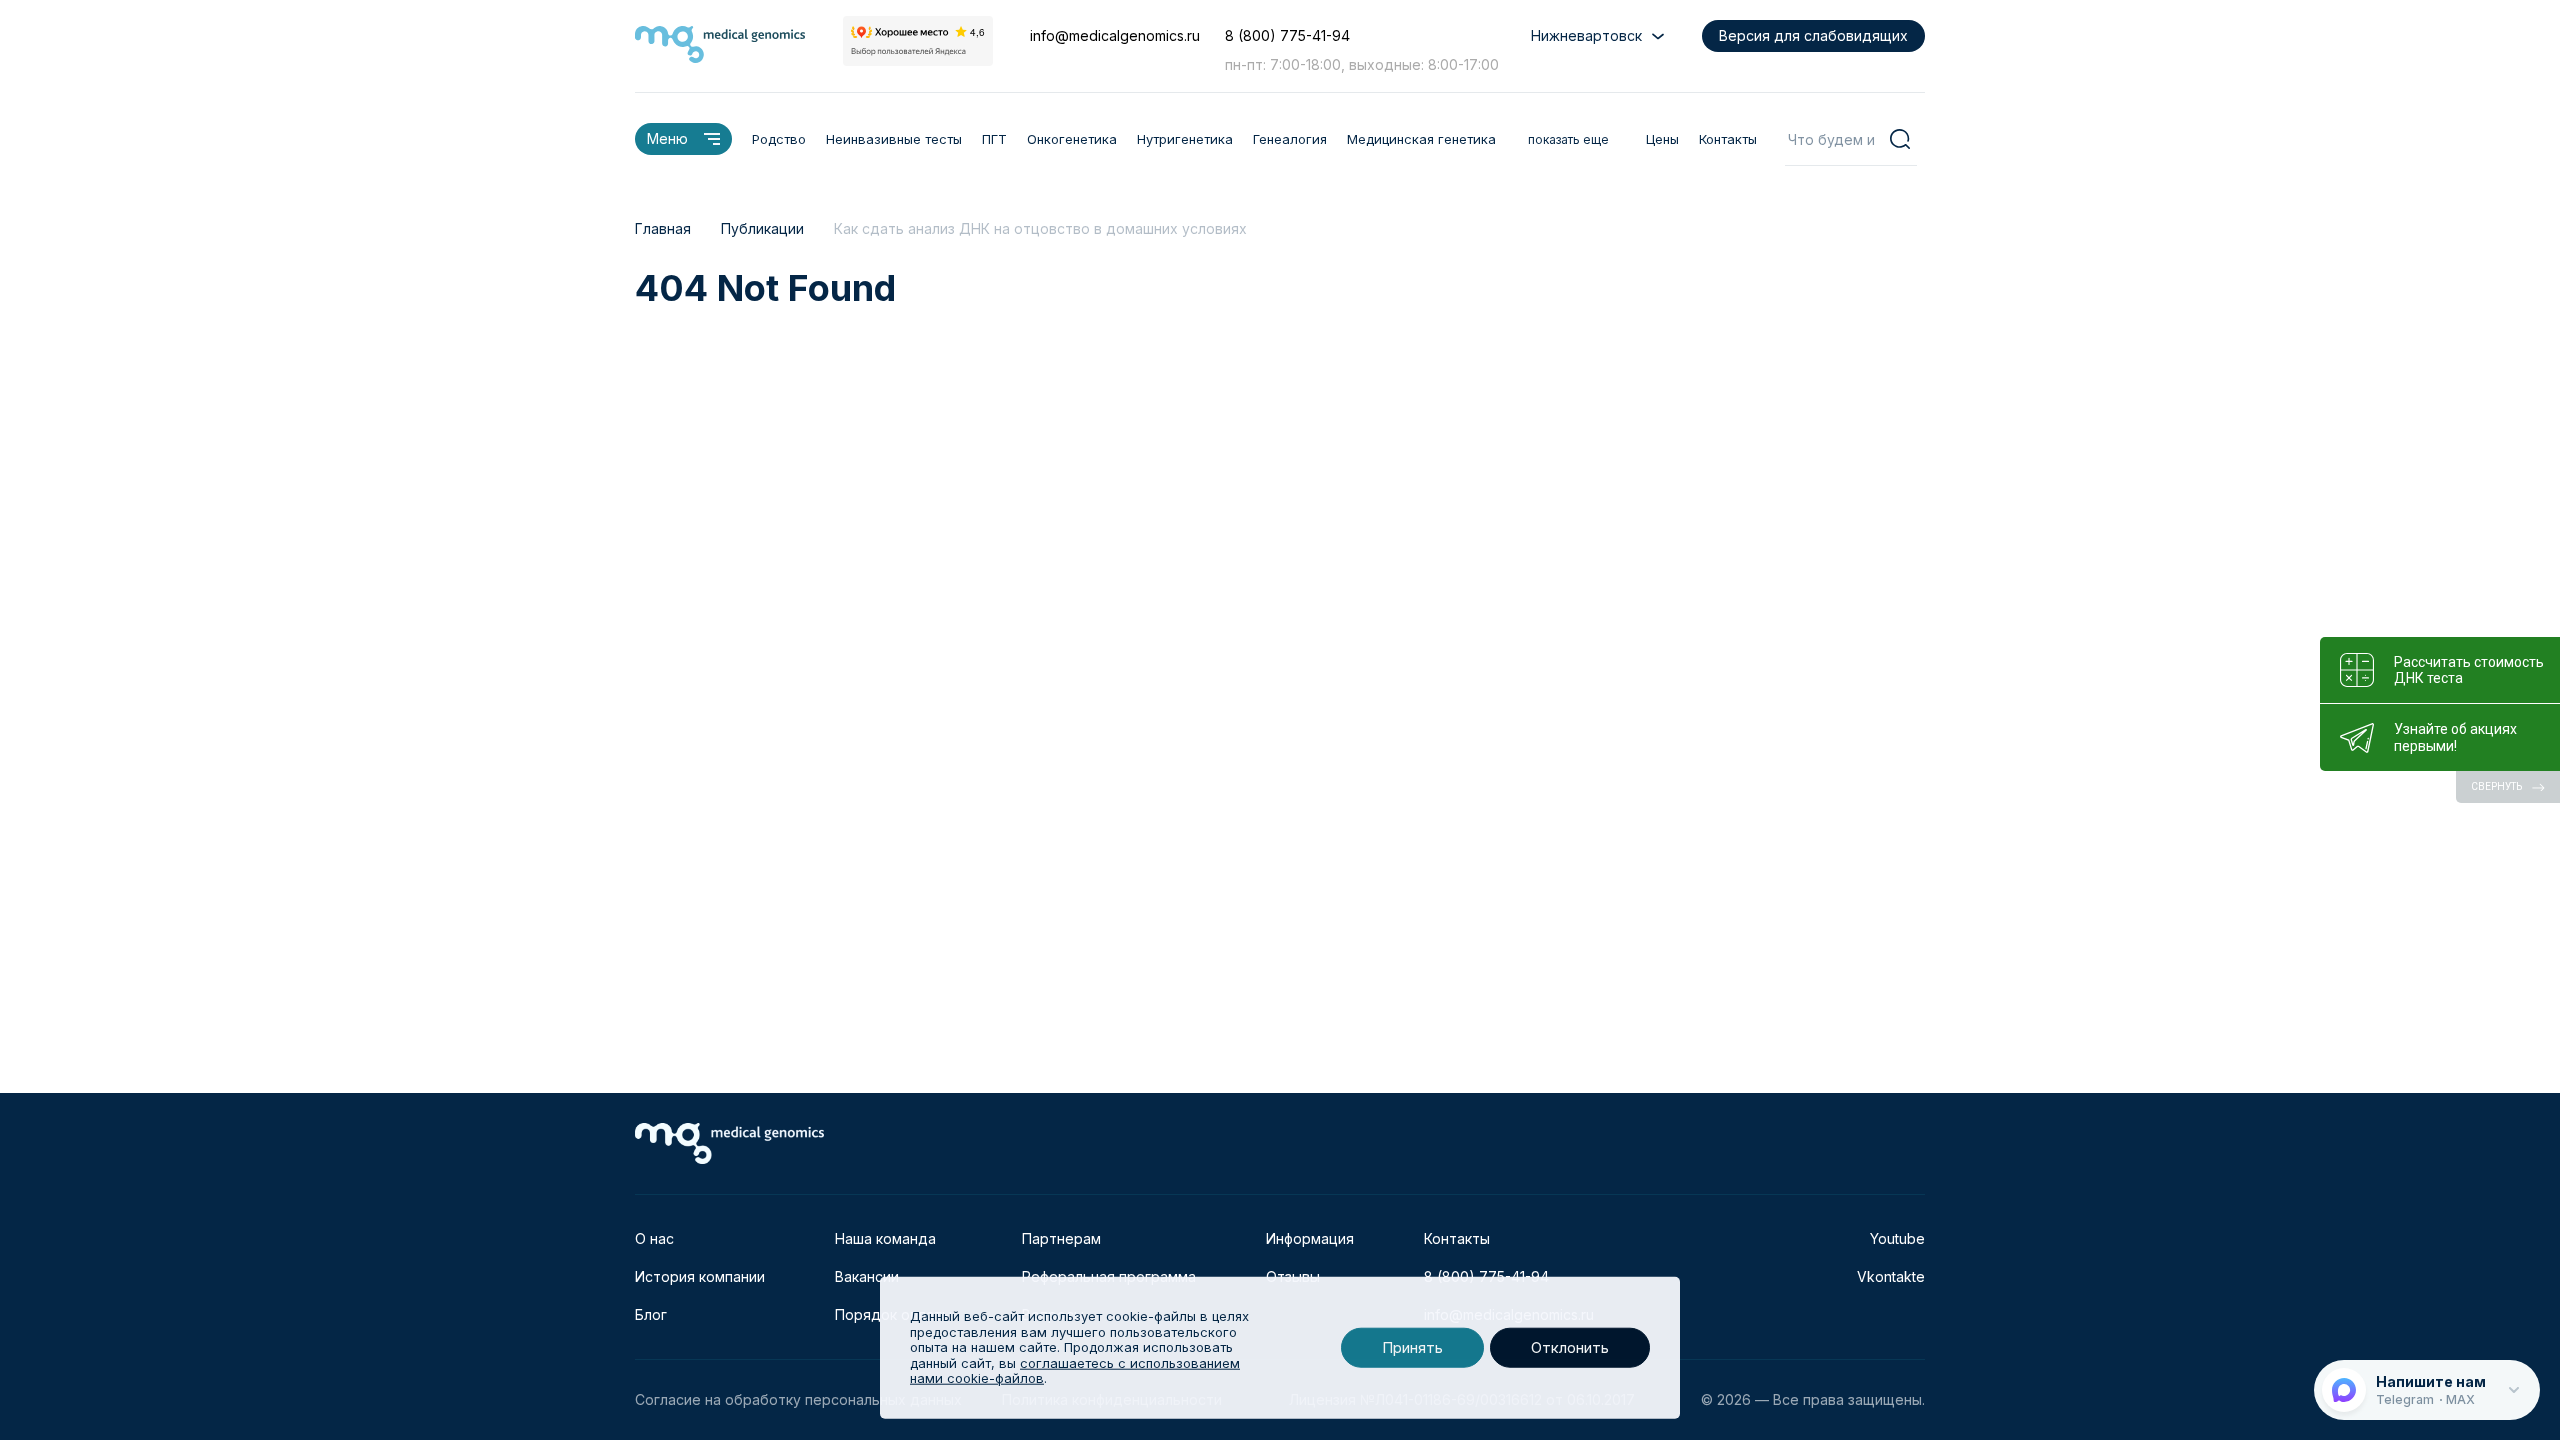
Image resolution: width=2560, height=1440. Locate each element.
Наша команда (885, 1238)
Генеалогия (1290, 139)
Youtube (1897, 1238)
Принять (1412, 1347)
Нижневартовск (1586, 35)
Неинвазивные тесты (894, 139)
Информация (1310, 1238)
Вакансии (867, 1276)
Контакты (1728, 139)
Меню (667, 138)
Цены (1662, 139)
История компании (700, 1276)
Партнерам (1061, 1238)
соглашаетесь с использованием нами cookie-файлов (1075, 1371)
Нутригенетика (1185, 139)
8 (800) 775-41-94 (1287, 35)
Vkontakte (1891, 1276)
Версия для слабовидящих (1813, 35)
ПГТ (994, 139)
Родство (779, 139)
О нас (654, 1238)
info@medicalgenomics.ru (1115, 35)
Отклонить (1570, 1347)
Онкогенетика (1072, 139)
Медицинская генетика (1421, 139)
